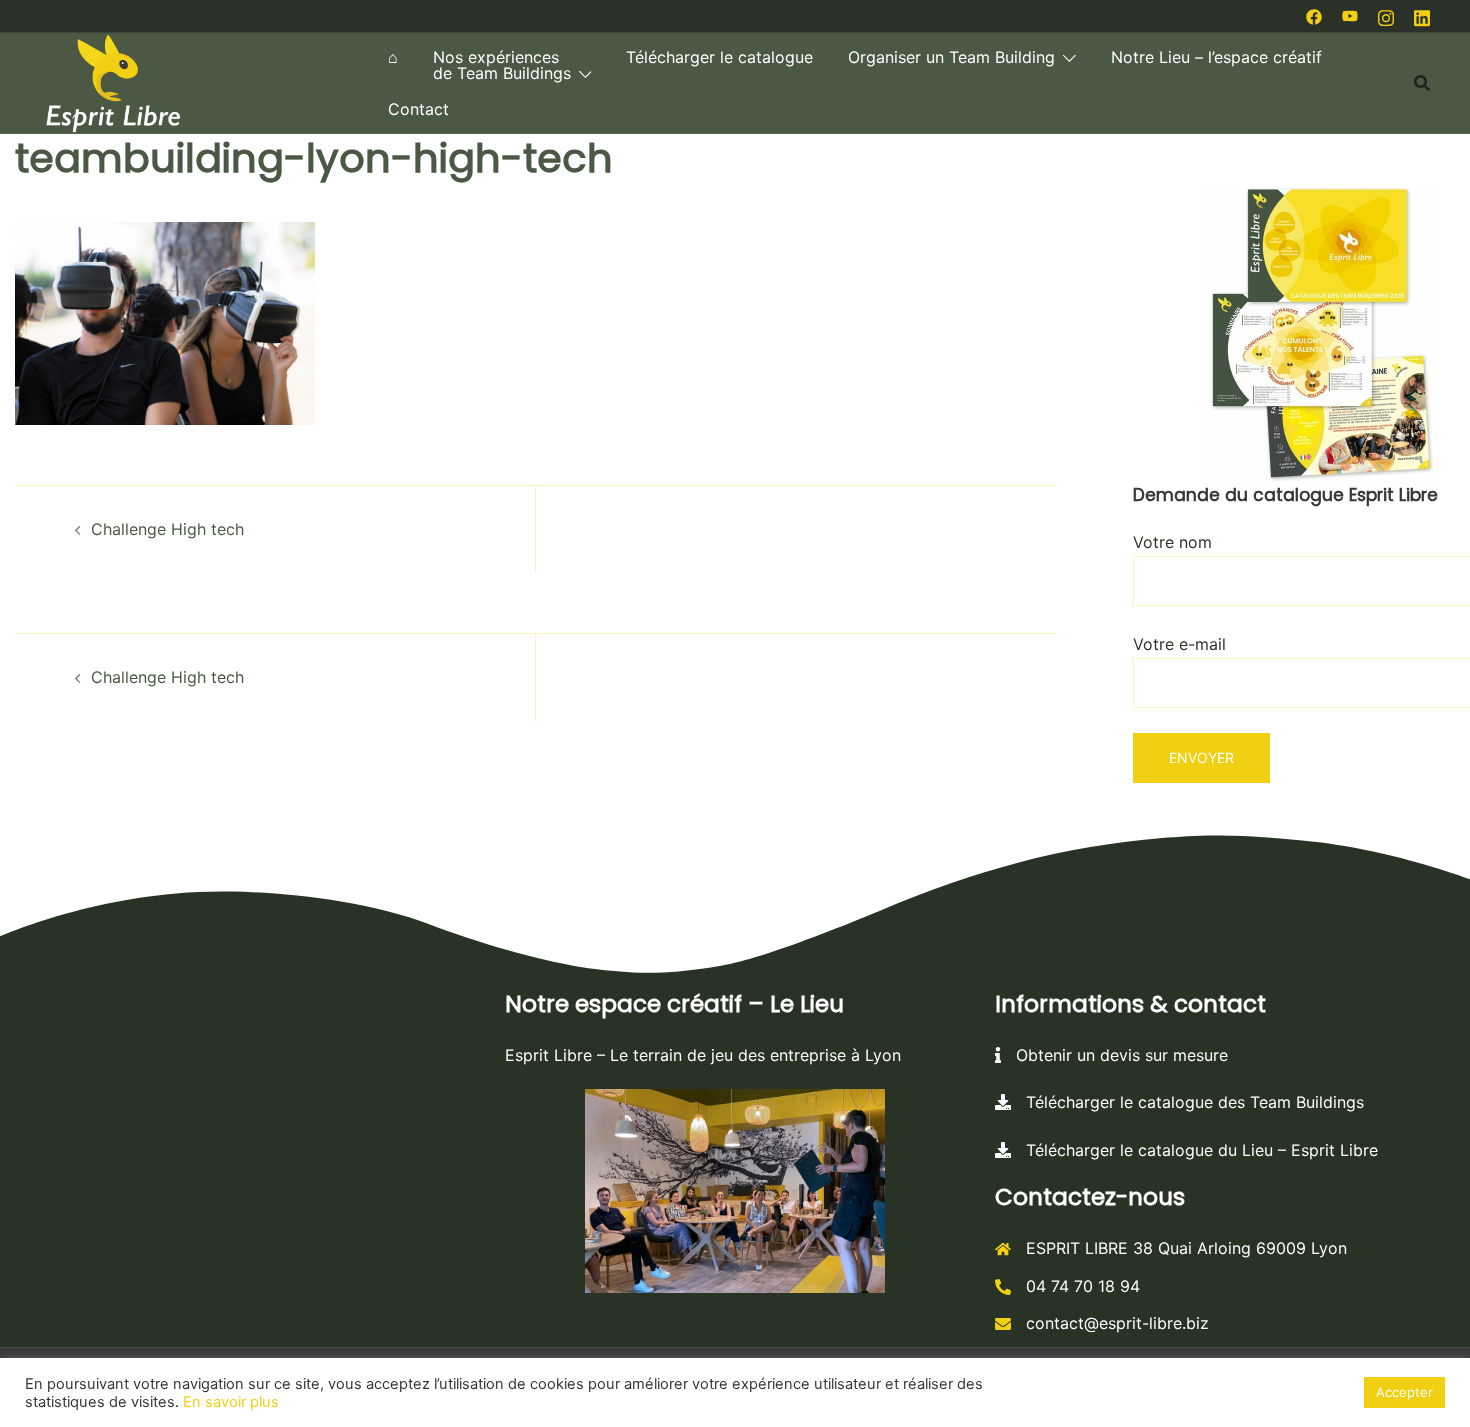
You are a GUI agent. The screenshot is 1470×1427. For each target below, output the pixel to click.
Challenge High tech (167, 529)
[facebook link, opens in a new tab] (1314, 15)
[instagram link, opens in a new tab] (1386, 15)
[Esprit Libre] (113, 81)
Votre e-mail (1179, 644)
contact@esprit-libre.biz (1117, 1323)
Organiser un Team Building (951, 57)
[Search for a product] (1422, 83)
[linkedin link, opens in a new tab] (1422, 15)
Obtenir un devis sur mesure (1114, 1055)
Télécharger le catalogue (719, 57)
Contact (418, 109)
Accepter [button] (1404, 1392)
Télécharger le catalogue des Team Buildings (1187, 1102)
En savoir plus (231, 1402)
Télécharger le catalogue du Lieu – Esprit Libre (1194, 1150)
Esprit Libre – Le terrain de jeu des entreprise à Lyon (703, 1055)
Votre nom (1172, 542)
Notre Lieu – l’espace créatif (1216, 57)
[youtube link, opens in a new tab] (1350, 15)
